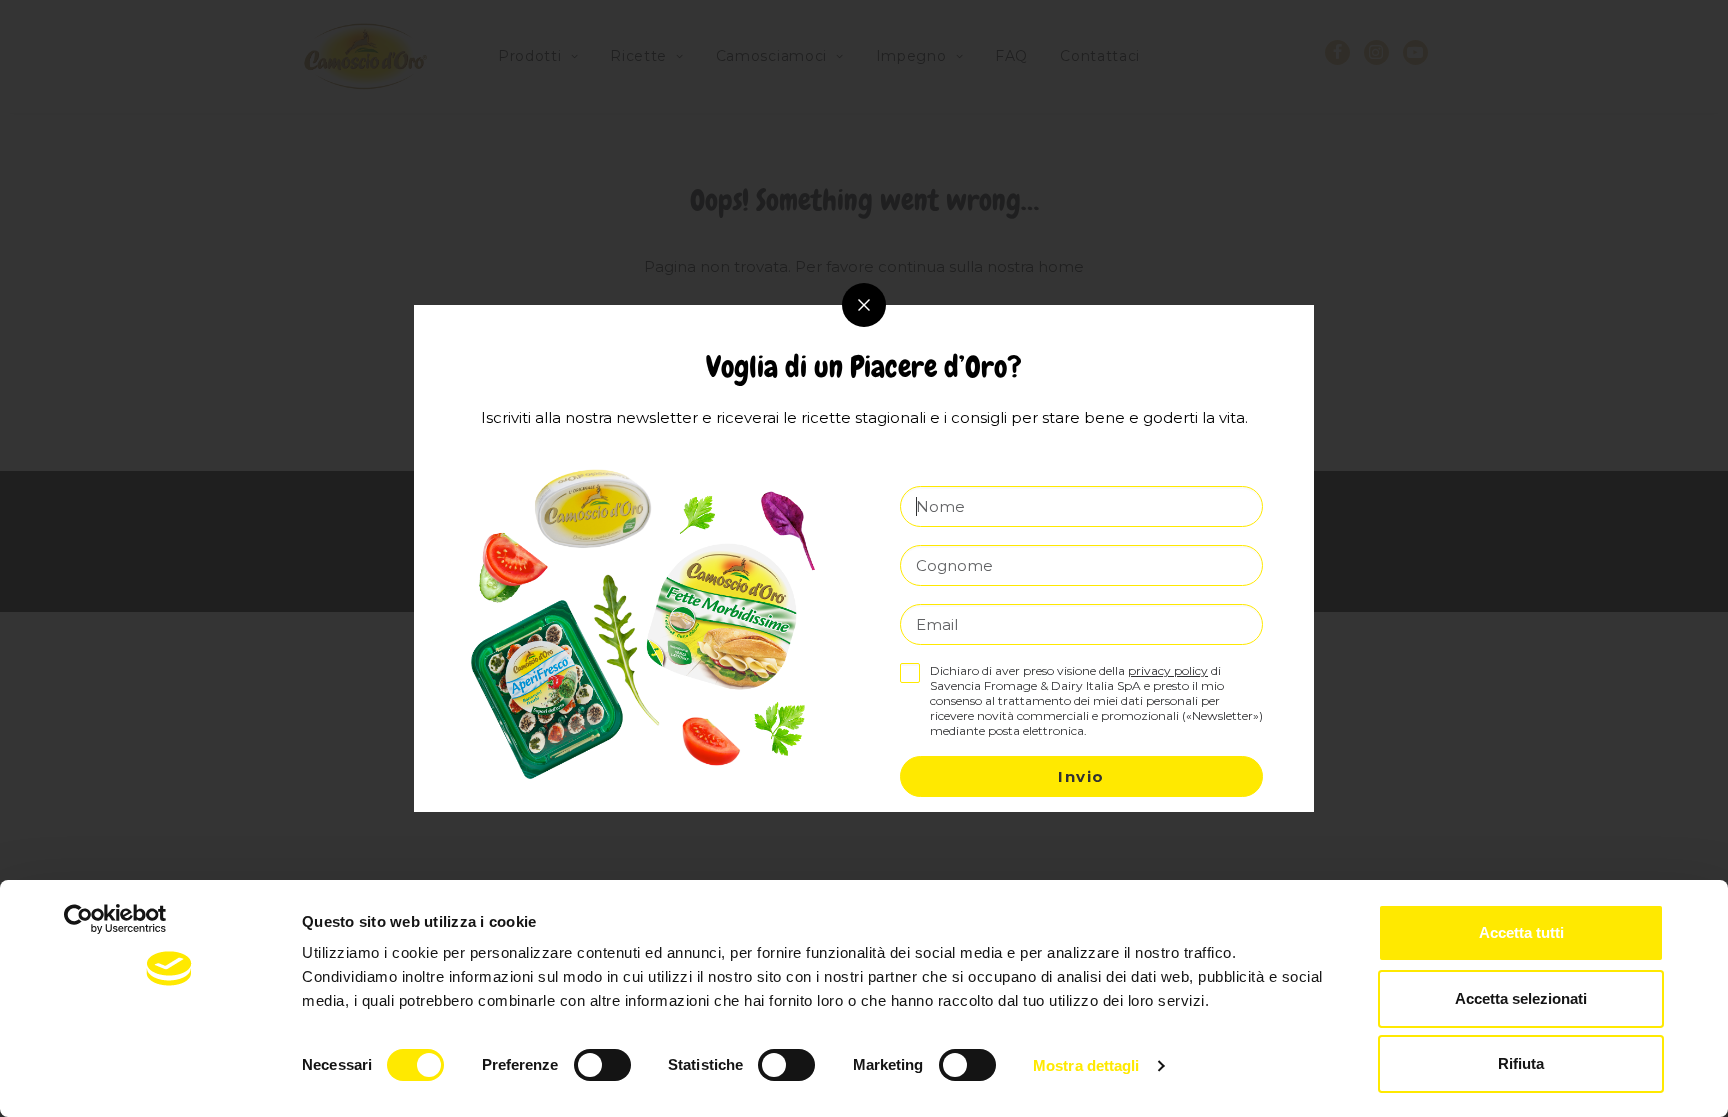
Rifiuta (1521, 1063)
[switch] (602, 1065)
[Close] (864, 305)
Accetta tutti (1521, 932)
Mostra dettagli (1086, 1065)
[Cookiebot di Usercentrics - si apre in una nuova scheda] (169, 1078)
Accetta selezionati (1521, 998)
